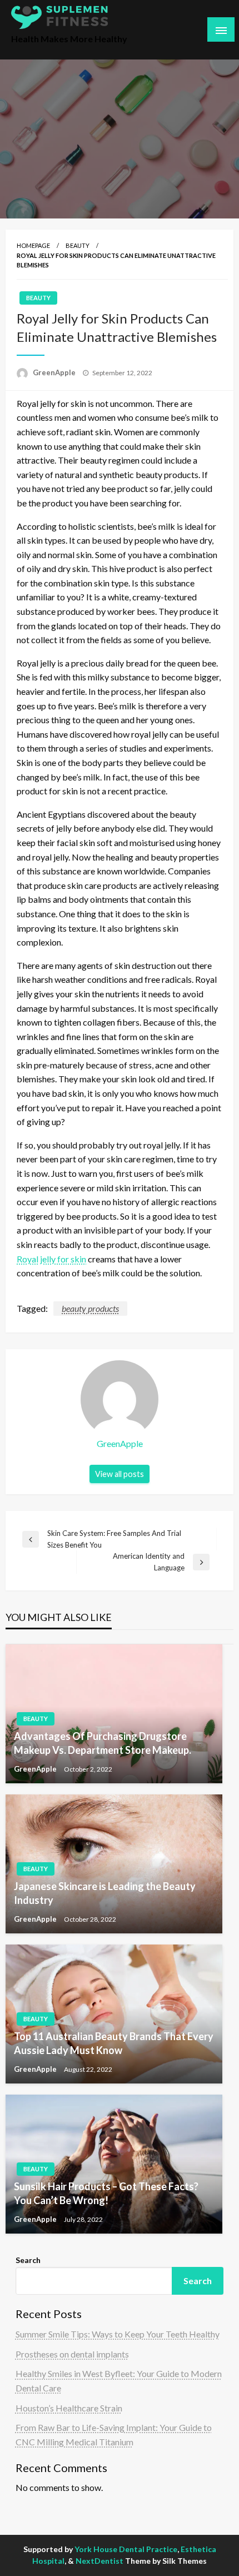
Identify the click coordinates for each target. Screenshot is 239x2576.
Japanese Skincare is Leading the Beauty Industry (105, 1893)
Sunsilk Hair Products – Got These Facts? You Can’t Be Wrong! (106, 2193)
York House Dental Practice (126, 2549)
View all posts (120, 1474)
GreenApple (55, 372)
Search (28, 2260)
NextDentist (99, 2561)
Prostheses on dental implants (72, 2354)
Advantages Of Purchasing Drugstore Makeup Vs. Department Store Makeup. (103, 1743)
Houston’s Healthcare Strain (69, 2408)
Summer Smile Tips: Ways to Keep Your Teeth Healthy (118, 2334)
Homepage (33, 245)
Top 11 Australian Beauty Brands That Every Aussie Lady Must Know (114, 2043)
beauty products (90, 1308)
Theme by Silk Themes (166, 2561)
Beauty (78, 245)
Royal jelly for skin (51, 1259)
